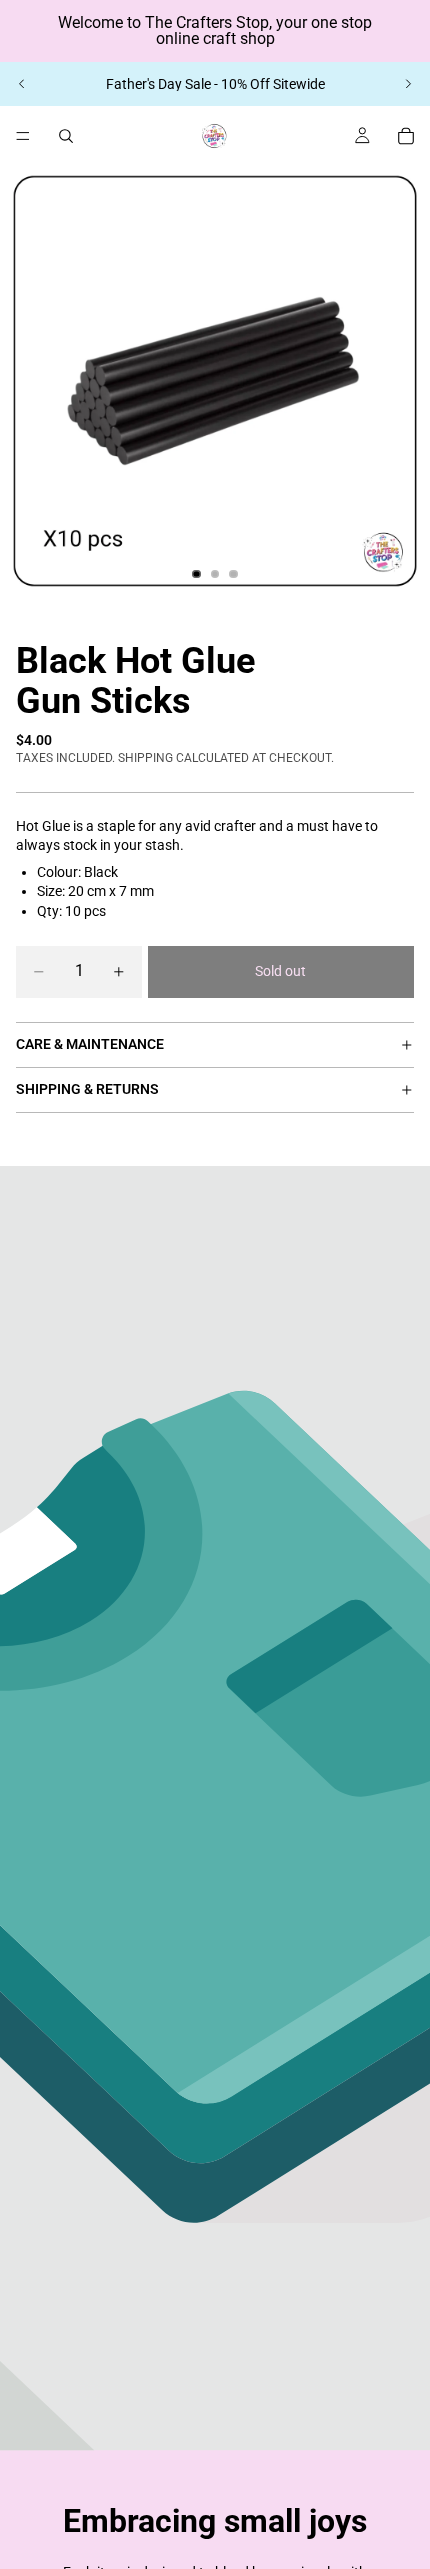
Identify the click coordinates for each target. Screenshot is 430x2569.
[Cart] (406, 136)
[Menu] (23, 136)
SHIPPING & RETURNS (87, 1089)
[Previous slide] (22, 84)
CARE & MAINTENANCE (90, 1044)
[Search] (66, 136)
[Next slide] (408, 84)
